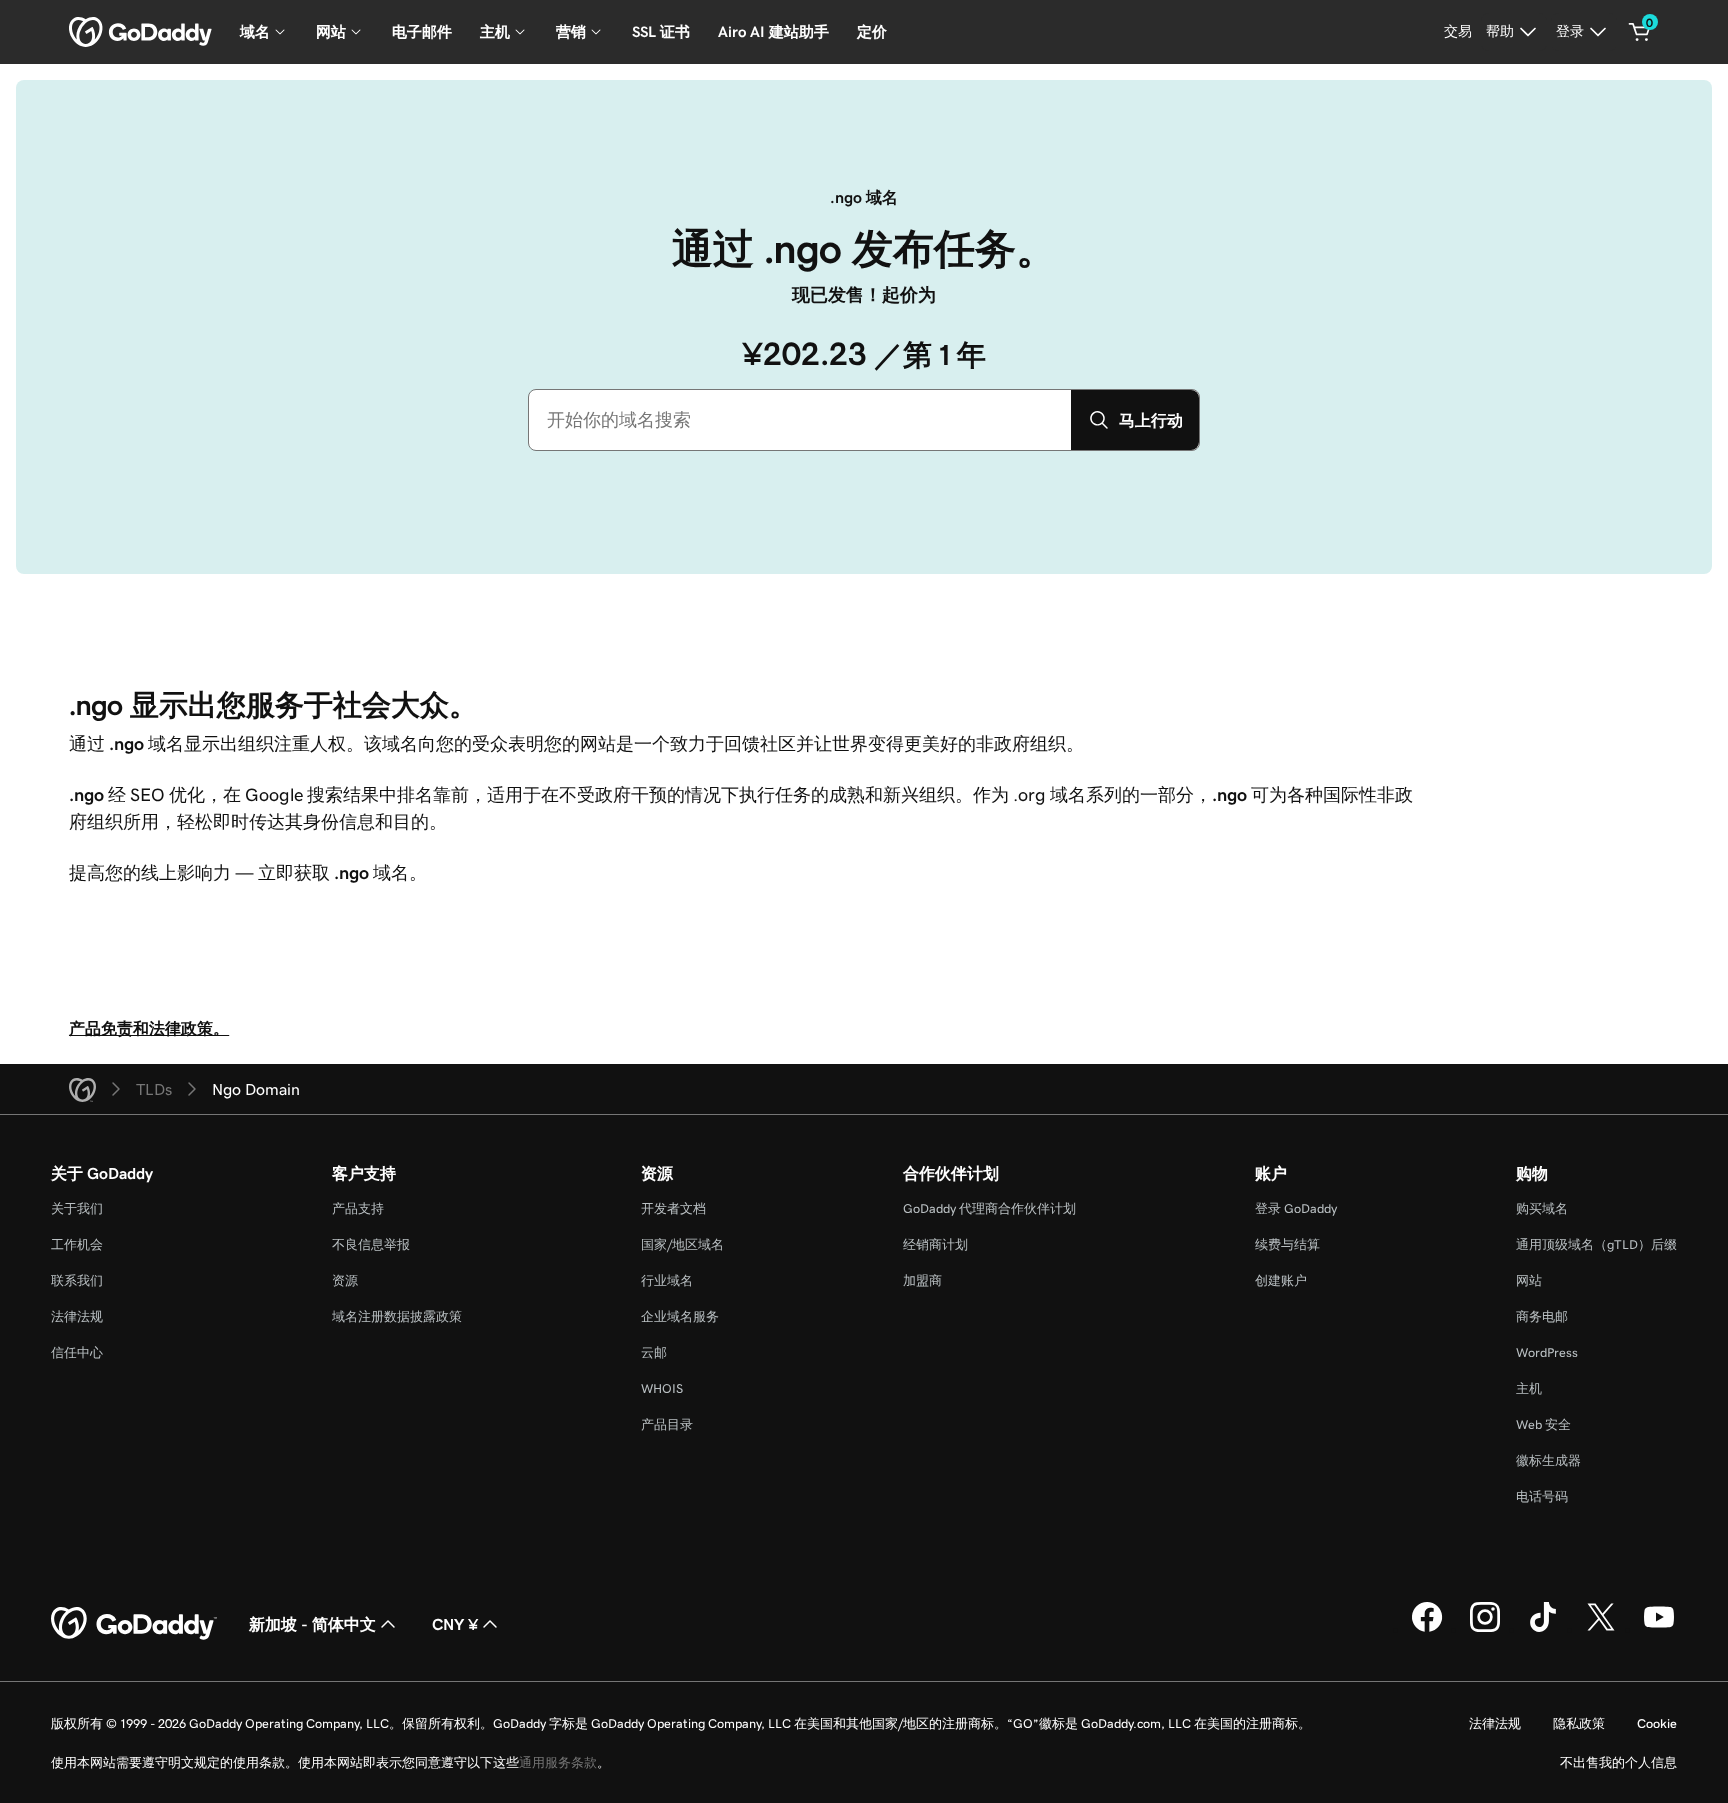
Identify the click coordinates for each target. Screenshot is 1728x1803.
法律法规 (77, 1316)
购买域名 (1542, 1208)
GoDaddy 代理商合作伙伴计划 (989, 1208)
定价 (872, 31)
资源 (345, 1280)
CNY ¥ (455, 1624)
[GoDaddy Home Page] (134, 1624)
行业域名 (667, 1280)
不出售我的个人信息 (1618, 1762)
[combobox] (800, 420)
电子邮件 (422, 31)
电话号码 (1542, 1496)
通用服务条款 (558, 1762)
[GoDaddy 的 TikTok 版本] (1543, 1629)
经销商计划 (935, 1244)
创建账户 (1281, 1280)
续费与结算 (1287, 1244)
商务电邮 (1542, 1316)
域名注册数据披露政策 (397, 1316)
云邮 (654, 1352)
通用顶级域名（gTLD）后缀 (1596, 1244)
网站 (1529, 1280)
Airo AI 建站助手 (773, 31)
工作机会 (77, 1244)
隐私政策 (1579, 1723)
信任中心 (77, 1352)
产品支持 (358, 1208)
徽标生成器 (1548, 1460)
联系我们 (77, 1280)
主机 (1529, 1388)
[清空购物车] (1640, 32)
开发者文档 (673, 1208)
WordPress (1547, 1352)
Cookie (1657, 1723)
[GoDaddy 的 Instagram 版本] (1485, 1629)
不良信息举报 (371, 1244)
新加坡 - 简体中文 (312, 1624)
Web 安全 (1543, 1424)
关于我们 (77, 1208)
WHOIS (662, 1388)
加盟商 (922, 1280)
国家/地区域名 (682, 1244)
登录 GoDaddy (1296, 1208)
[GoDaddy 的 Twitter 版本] (1601, 1629)
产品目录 (667, 1424)
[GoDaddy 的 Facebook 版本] (1427, 1629)
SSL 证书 (661, 31)
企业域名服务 (680, 1316)
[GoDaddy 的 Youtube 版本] (1659, 1629)
